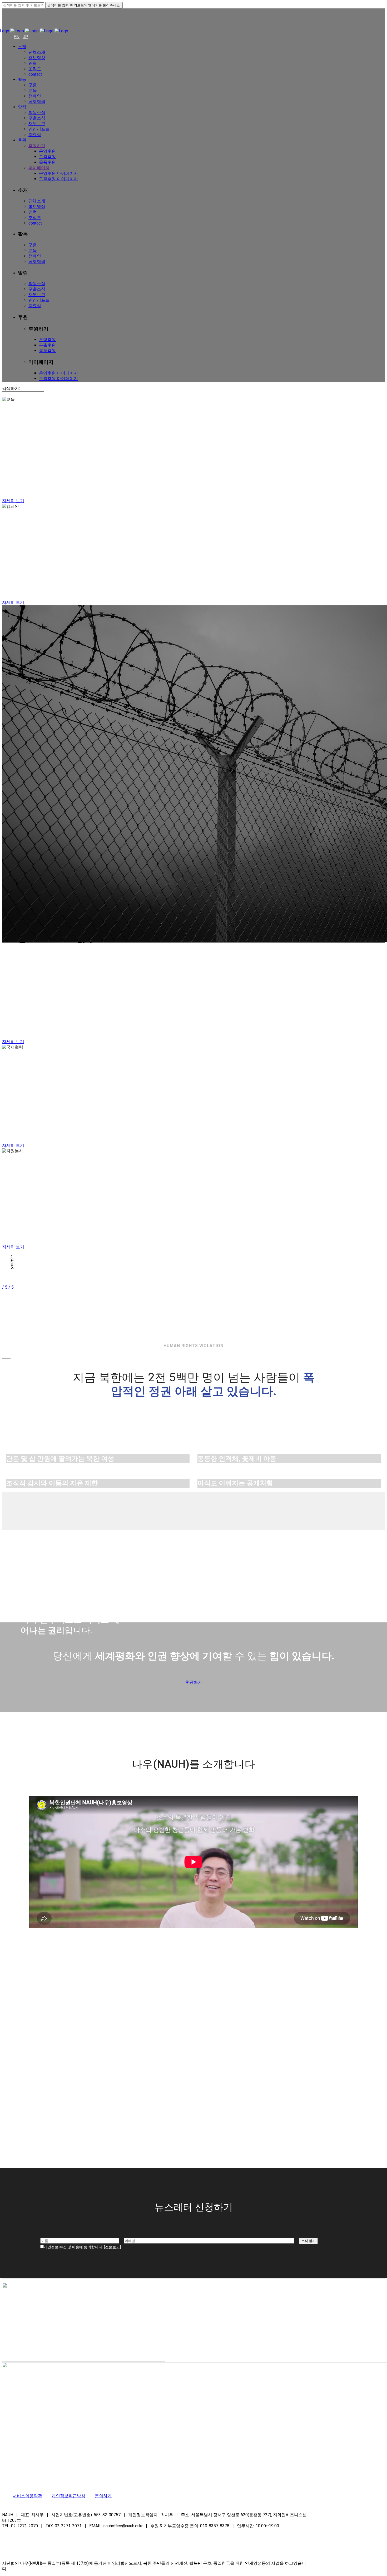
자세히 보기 (13, 501)
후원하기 (193, 1682)
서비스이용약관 (27, 2496)
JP (25, 37)
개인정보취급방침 (68, 2496)
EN (17, 37)
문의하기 (103, 2496)
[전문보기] (112, 2247)
